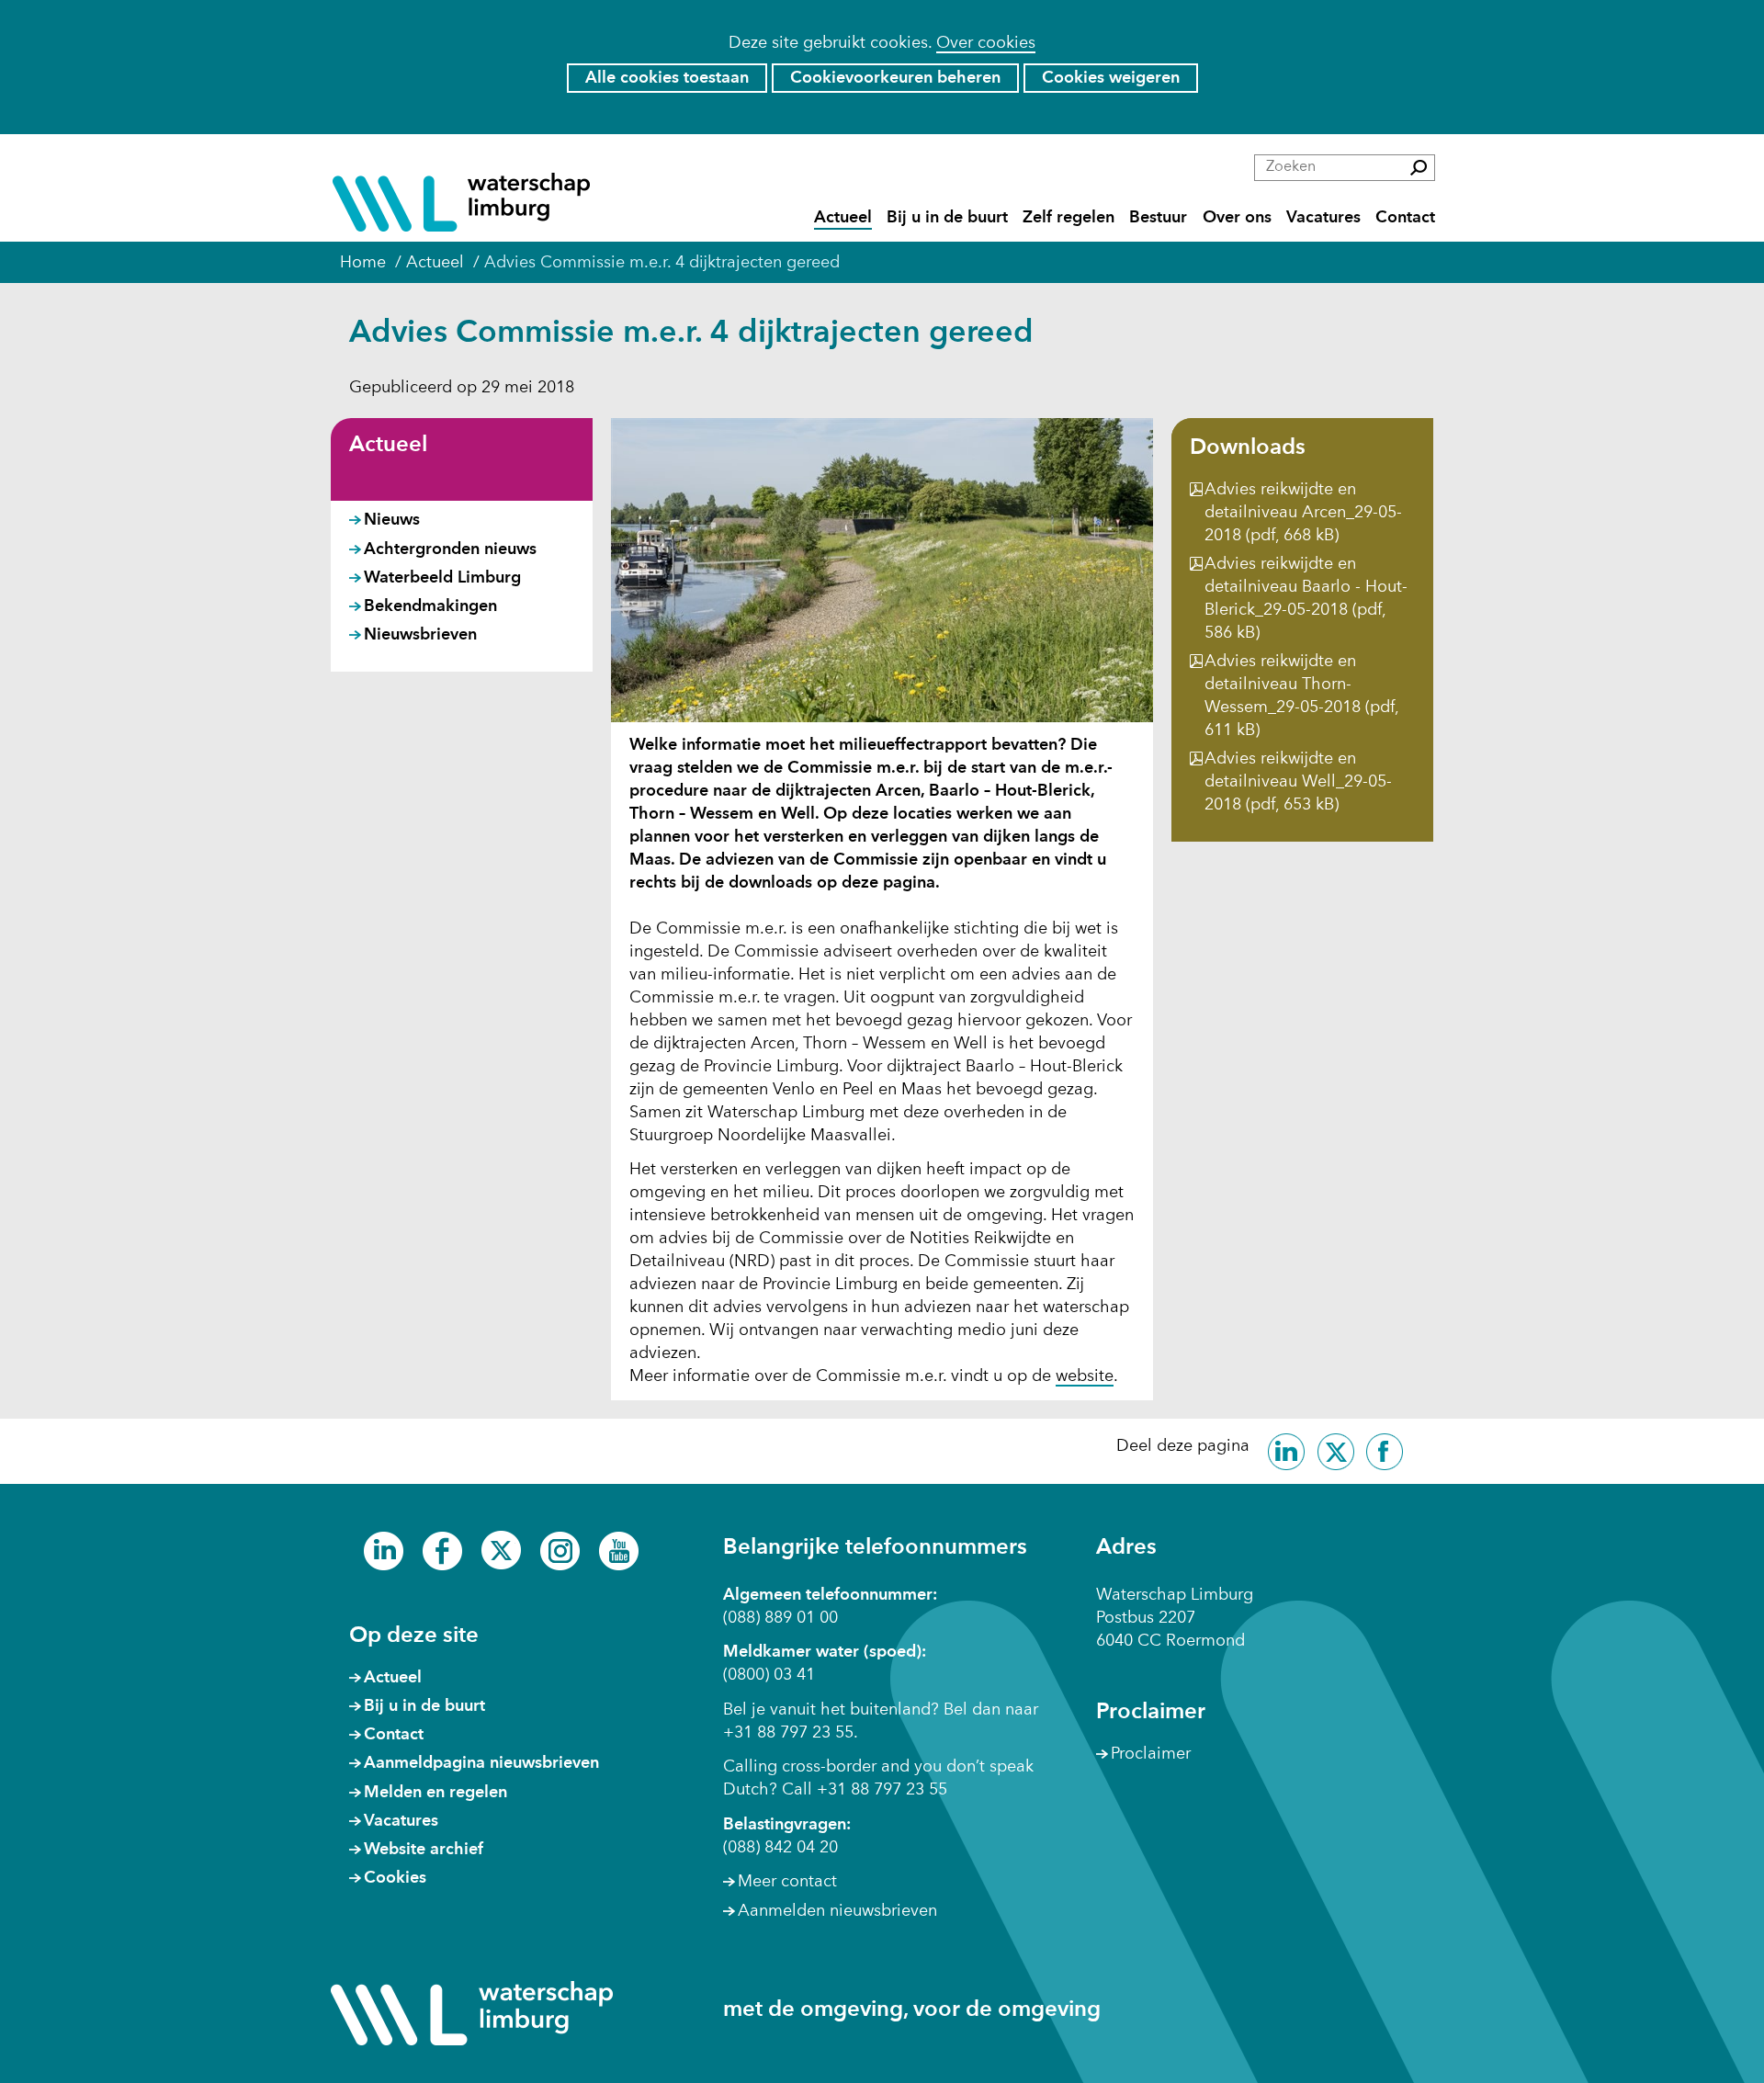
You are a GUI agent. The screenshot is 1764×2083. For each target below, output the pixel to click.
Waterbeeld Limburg (442, 578)
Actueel (843, 217)
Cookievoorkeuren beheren (895, 78)
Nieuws (392, 520)
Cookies (395, 1878)
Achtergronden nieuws (450, 549)
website (1085, 1377)
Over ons (1237, 217)
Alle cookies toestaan (667, 78)
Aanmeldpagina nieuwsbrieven (481, 1763)
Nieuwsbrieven (420, 635)
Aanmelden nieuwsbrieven (837, 1911)
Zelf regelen (1069, 217)
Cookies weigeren (1111, 78)
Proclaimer (1151, 1754)
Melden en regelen (435, 1793)
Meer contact (787, 1882)
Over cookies (986, 43)
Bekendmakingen (430, 606)
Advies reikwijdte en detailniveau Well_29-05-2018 (1298, 782)
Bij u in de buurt (947, 217)
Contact (1405, 217)
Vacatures (1323, 217)
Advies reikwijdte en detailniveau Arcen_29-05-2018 (1303, 513)
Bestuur (1158, 217)
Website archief (424, 1850)
